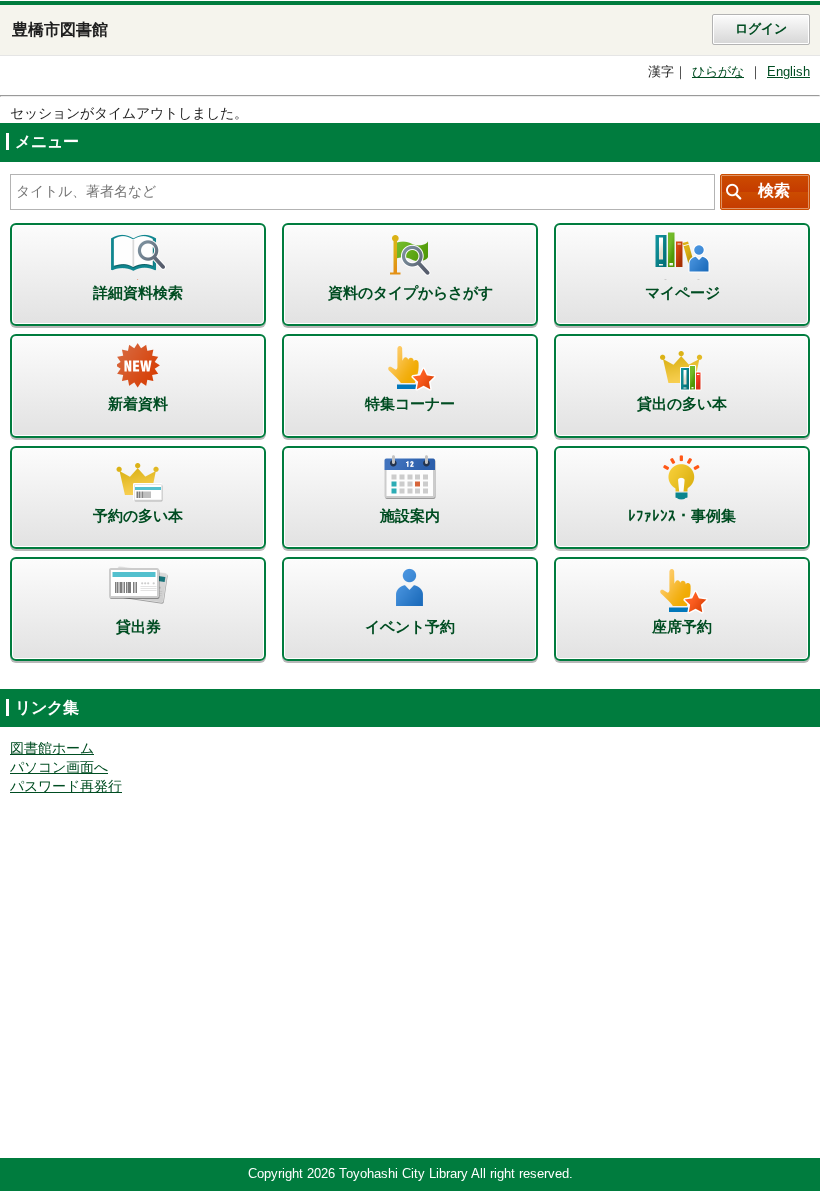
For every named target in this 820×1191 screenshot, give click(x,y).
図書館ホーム (52, 748)
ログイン (761, 29)
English (788, 72)
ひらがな (718, 72)
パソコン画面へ (59, 767)
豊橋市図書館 (60, 29)
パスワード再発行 (66, 786)
